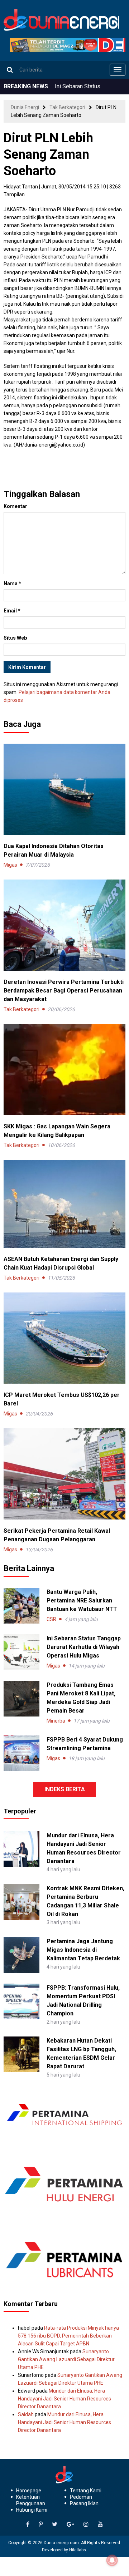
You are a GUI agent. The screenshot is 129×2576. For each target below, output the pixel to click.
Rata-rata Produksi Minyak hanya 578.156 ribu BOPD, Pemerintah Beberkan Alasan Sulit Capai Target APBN (68, 2336)
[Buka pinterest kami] (41, 2525)
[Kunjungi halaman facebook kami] (28, 2525)
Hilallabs (78, 2550)
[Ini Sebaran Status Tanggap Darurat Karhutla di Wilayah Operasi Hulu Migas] (21, 1652)
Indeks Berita (65, 1789)
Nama (12, 583)
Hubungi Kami (32, 2510)
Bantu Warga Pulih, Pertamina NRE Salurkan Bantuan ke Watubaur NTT (82, 1600)
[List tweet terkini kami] (55, 2525)
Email (12, 611)
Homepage (29, 2491)
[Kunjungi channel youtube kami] (100, 2525)
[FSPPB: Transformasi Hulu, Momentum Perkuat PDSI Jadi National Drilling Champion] (21, 2001)
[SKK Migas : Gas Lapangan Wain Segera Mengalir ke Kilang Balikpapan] (64, 1069)
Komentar (15, 506)
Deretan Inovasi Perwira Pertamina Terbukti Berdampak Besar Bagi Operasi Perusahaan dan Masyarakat (64, 991)
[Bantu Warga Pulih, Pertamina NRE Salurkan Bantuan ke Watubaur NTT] (21, 1606)
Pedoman (81, 2497)
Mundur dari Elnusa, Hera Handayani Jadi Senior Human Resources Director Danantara (64, 2399)
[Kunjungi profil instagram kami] (86, 2525)
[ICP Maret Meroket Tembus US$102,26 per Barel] (64, 1338)
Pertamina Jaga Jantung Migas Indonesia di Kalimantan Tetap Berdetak (83, 1950)
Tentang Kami (86, 2491)
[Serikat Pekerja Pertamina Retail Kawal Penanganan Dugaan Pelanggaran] (64, 1473)
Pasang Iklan (84, 2503)
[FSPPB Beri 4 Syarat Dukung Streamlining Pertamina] (21, 1753)
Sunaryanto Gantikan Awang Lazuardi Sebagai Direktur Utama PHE (66, 2359)
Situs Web (15, 638)
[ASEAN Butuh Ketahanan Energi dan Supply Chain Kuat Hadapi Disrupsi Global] (64, 1203)
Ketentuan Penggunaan (31, 2500)
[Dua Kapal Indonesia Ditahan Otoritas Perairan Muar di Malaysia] (64, 789)
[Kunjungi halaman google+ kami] (70, 2525)
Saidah (26, 2414)
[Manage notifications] (112, 2560)
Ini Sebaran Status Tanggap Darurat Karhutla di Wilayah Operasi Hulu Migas (84, 1647)
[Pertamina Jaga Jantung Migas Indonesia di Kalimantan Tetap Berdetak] (21, 1954)
